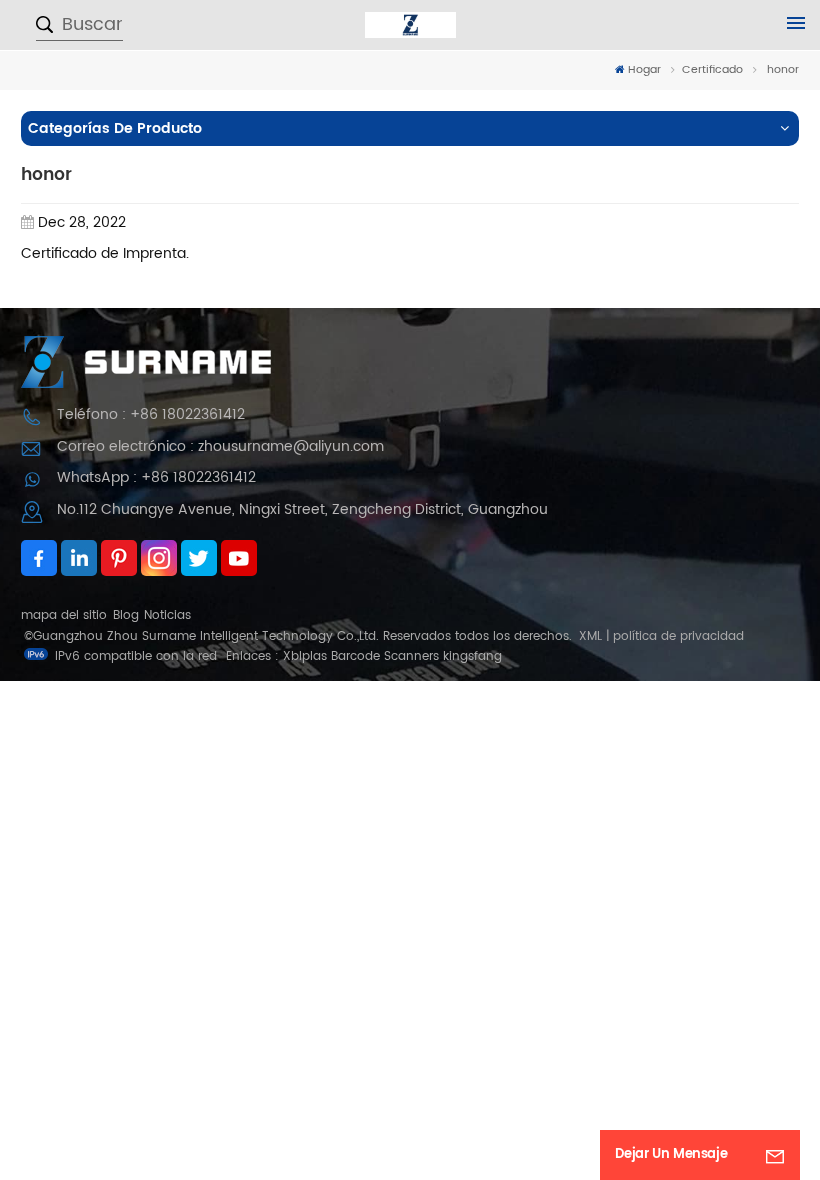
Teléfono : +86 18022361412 (151, 414)
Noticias (167, 615)
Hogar (644, 70)
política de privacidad (678, 636)
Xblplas (305, 656)
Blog (126, 615)
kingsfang (472, 656)
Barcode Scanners (385, 656)
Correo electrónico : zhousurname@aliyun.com (220, 446)
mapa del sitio (64, 615)
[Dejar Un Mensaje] (775, 1155)
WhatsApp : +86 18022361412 (156, 477)
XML (590, 636)
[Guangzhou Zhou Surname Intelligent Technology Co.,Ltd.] (410, 25)
